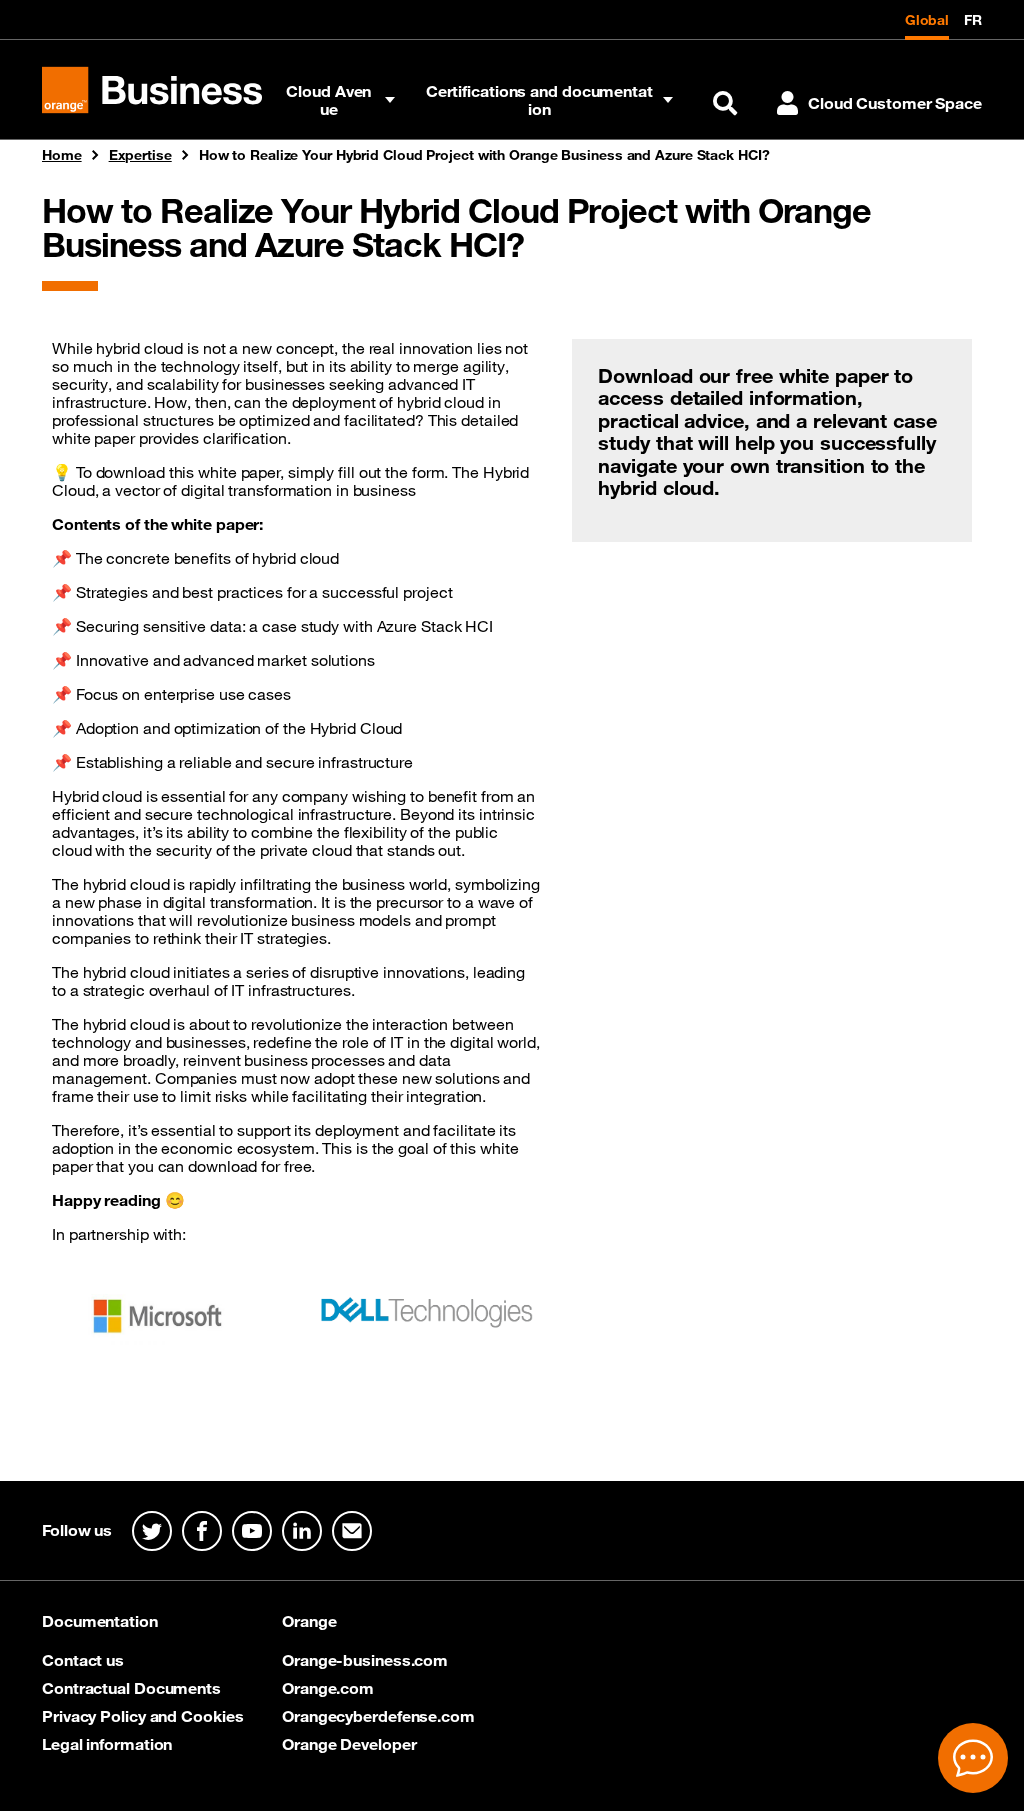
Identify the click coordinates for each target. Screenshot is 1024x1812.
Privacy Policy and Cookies (142, 1716)
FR (973, 20)
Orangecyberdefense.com (378, 1716)
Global (927, 20)
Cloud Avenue (328, 100)
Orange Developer (349, 1744)
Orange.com (328, 1688)
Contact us (83, 1660)
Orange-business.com (365, 1660)
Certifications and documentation (539, 100)
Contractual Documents (131, 1688)
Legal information (107, 1744)
